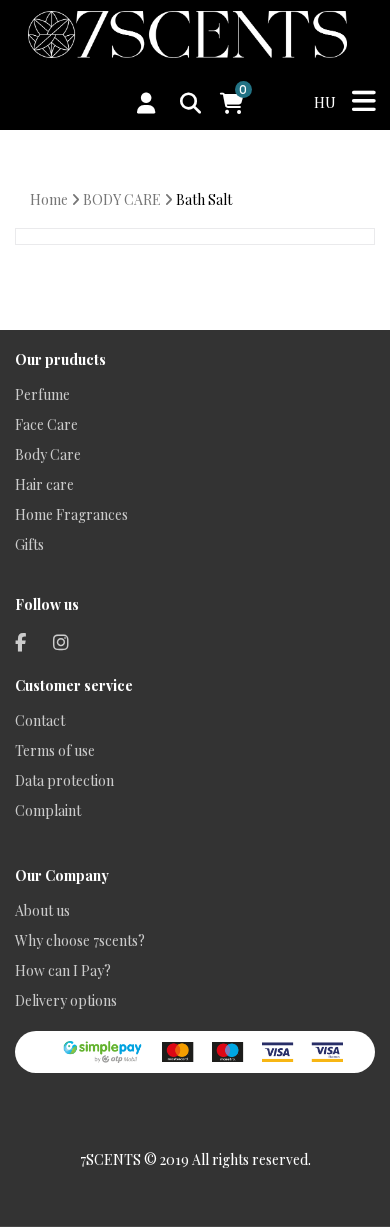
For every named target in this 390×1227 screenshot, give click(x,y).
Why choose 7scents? (80, 940)
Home (49, 199)
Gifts (29, 544)
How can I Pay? (63, 970)
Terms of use (55, 750)
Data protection (64, 780)
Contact (40, 720)
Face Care (46, 424)
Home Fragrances (71, 514)
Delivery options (66, 1000)
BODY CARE (122, 199)
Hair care (44, 484)
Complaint (48, 810)
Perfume (42, 394)
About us (42, 910)
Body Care (48, 454)
